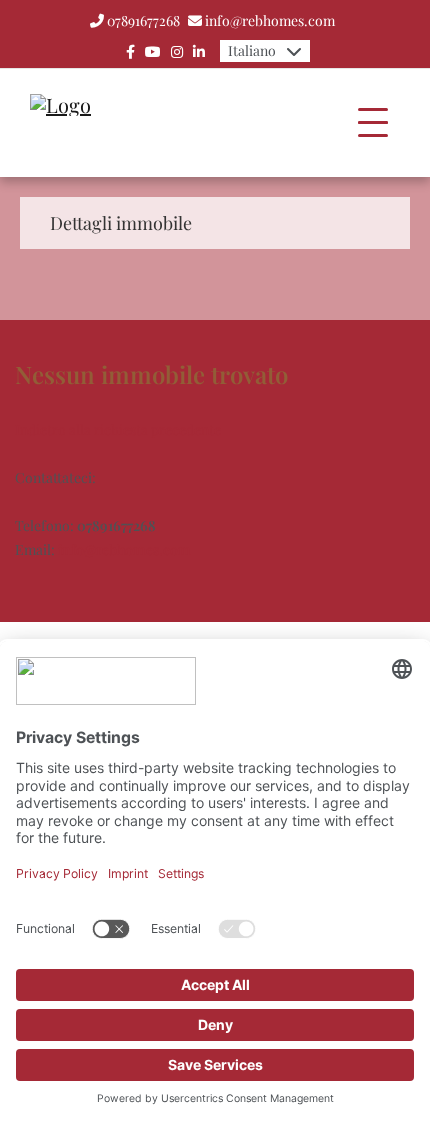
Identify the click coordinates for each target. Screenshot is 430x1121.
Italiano (252, 50)
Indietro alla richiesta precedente (118, 429)
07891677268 (143, 20)
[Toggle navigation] (373, 123)
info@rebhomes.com (270, 20)
